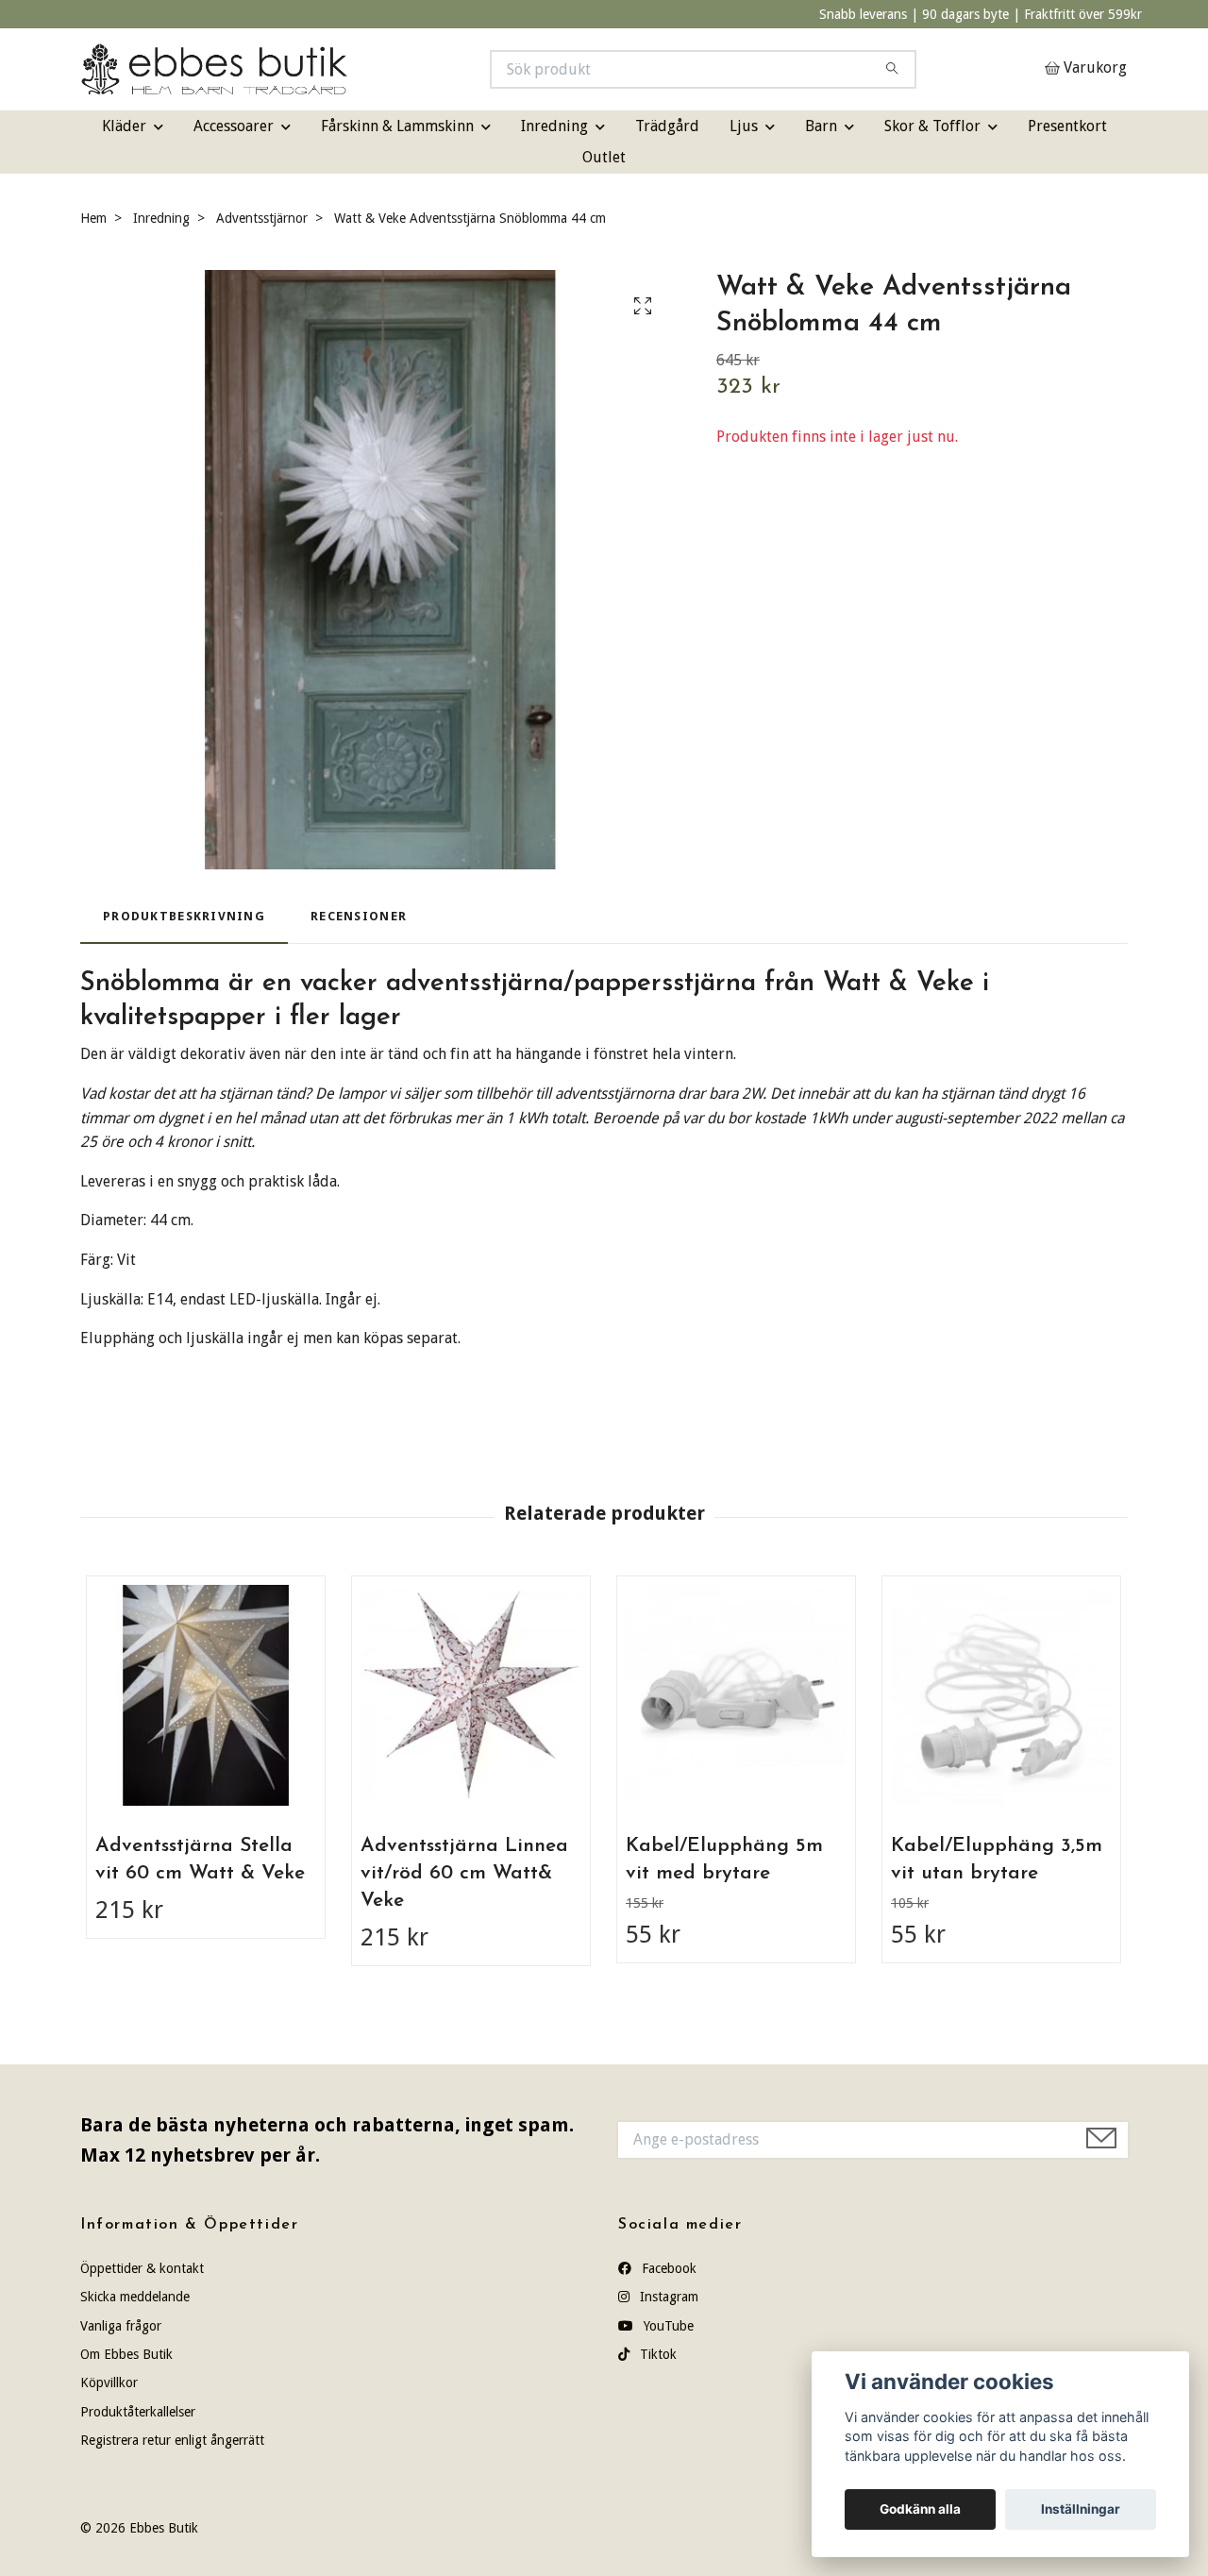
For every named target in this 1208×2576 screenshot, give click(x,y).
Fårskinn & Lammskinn (397, 126)
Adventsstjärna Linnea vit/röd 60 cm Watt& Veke (464, 1873)
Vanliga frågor (121, 2326)
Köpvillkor (109, 2382)
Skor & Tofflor (932, 126)
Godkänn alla (920, 2509)
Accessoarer (234, 126)
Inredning (554, 126)
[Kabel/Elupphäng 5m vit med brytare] (736, 1695)
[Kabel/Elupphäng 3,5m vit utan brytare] (1001, 1695)
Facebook (667, 2268)
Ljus (744, 126)
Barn (821, 126)
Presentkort (1067, 126)
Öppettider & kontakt (142, 2268)
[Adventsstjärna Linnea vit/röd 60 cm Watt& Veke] (471, 1695)
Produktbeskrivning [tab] (184, 916)
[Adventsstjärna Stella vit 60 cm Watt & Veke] (206, 1695)
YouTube (667, 2326)
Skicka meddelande (135, 2297)
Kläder (124, 126)
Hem (93, 218)
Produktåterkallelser (138, 2412)
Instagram (667, 2297)
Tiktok (656, 2354)
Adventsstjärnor (262, 218)
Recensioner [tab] (359, 916)
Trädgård (667, 126)
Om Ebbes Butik (126, 2354)
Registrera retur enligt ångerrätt (172, 2440)
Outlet (604, 157)
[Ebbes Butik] (343, 69)
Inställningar (1081, 2509)
